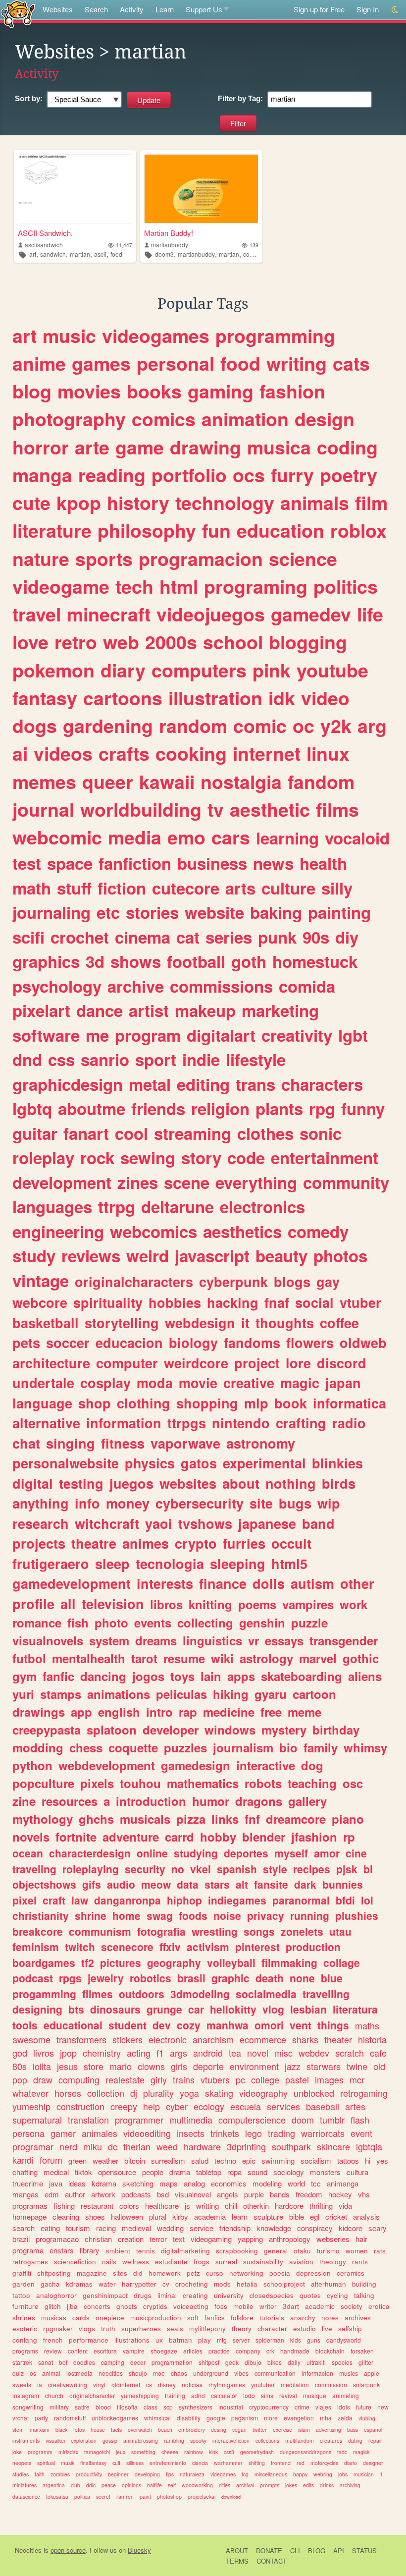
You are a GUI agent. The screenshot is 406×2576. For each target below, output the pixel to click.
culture (288, 888)
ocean (28, 1853)
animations (119, 1694)
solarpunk (366, 2384)
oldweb (363, 1343)
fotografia (161, 1931)
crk (270, 2351)
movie (198, 1383)
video (325, 698)
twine (357, 2066)
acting (139, 2053)
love (30, 642)
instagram (26, 2395)
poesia (280, 2273)
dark (305, 1884)
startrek (22, 2362)
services (283, 2106)
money (128, 1503)
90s (316, 937)
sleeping (238, 1564)
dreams (156, 1640)
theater (338, 2039)
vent (301, 2025)
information (124, 1423)
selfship (350, 2328)
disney (167, 2384)
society (352, 2306)
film (371, 503)
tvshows (205, 1523)
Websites (58, 9)
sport (156, 1059)
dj (134, 2093)
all (68, 1604)
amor (327, 1853)
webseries (333, 2239)
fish (78, 1623)
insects (191, 2133)
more (271, 2418)
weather (105, 2160)
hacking (233, 1302)
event (361, 2133)
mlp (256, 1403)
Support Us (204, 9)
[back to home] (18, 14)
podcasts (136, 2194)
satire (82, 2407)
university (229, 2295)
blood (103, 2407)
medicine (229, 1712)
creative (249, 1383)
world (296, 2183)
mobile (243, 2306)
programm (40, 2452)
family (321, 1747)
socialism (316, 2160)
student (127, 2025)
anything (41, 1503)
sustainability (263, 2262)
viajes (323, 2407)
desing (219, 2430)
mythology (43, 1819)
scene (187, 1182)
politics (346, 586)
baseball (323, 2106)
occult (291, 1543)
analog (194, 2183)
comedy (318, 1231)
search (24, 2228)
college (265, 2079)
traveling (34, 1869)
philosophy (147, 530)
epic (249, 2160)
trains (184, 2079)
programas (30, 2206)
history (138, 503)
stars (217, 1884)
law (80, 1900)
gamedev (311, 614)
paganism (245, 2418)
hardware (202, 2146)
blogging (308, 642)
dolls (269, 1583)
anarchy (303, 2318)
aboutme (92, 1108)
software (46, 1035)
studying (196, 1853)
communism (100, 1931)
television (113, 1604)
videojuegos (211, 614)
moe (159, 2373)
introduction (151, 1801)
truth (108, 2328)
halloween (127, 2216)
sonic (321, 1133)
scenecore (127, 1947)
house (98, 2430)
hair (361, 2239)
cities (225, 2485)
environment (254, 2066)
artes (355, 2106)
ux (159, 2340)
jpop (68, 2053)
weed (167, 2146)
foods (193, 1915)
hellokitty (233, 2009)
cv (166, 2284)
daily (294, 2362)
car (196, 2009)
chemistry (102, 2053)
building (364, 2284)
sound (257, 2172)
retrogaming (364, 2093)
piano (348, 1819)
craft (54, 1900)
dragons (259, 1801)
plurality (158, 2093)
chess (86, 1747)
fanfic (58, 1676)
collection (106, 2093)
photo (111, 1623)
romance (37, 1623)
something (143, 2452)
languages (52, 1206)
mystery (284, 1730)
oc (304, 726)
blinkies (337, 1463)
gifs (92, 1884)
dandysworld (344, 2340)
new (383, 2407)
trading (281, 2133)
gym (25, 1676)
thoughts (285, 1323)
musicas (54, 2318)
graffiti (22, 2273)
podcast (33, 1978)
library (90, 2250)
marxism (40, 2430)
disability (189, 2418)
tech (134, 586)
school (233, 642)
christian (98, 2239)
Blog (317, 2550)
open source (68, 2550)
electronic (168, 2039)
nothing (291, 1483)
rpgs (70, 1978)
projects (39, 1543)
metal (150, 1084)
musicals (145, 1819)
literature (52, 530)
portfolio (189, 475)
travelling (326, 1994)
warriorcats (323, 2133)
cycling (337, 2295)
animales (100, 2133)
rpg (322, 1108)
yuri (23, 1694)
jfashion (314, 1837)
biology (193, 1343)
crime (302, 2407)
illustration (215, 698)
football (196, 961)
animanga (343, 2183)
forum (51, 2160)
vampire (134, 2351)
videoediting (147, 2133)
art (33, 254)
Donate (269, 2550)
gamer (63, 2133)
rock (97, 1157)
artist (149, 1010)
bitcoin (135, 2160)
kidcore (351, 2228)
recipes (312, 1869)
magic (300, 1383)
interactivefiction (231, 2440)
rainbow (194, 2452)
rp (349, 1837)
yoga (189, 2093)
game (140, 447)
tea (235, 2053)
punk (277, 937)
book (291, 1403)
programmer (139, 2120)
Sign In (368, 9)
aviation (301, 2262)
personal (176, 363)
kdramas (79, 2284)
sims (267, 2395)
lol (367, 1900)
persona (28, 2133)
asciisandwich (44, 245)
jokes (291, 2485)
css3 (229, 2452)
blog (32, 391)
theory (242, 2328)
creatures (331, 2440)
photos (340, 1256)
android (208, 2053)
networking (246, 2273)
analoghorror (56, 2295)
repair (375, 2440)
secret (103, 2496)
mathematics (203, 1783)
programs (25, 2351)
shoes (95, 2216)
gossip (110, 2440)
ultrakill (316, 2362)
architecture (51, 1363)
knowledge (274, 2228)
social (314, 1302)
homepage (29, 2216)
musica (279, 447)
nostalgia (241, 782)
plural (158, 2216)
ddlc (91, 2485)
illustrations (132, 2340)
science (303, 559)
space (70, 863)
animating (346, 2395)
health (323, 863)
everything (256, 1182)
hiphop (184, 1900)
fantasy (45, 698)
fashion (292, 391)
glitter (366, 2362)
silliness (135, 2463)
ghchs (96, 1819)
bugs (295, 1503)
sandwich (53, 254)
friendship (235, 2228)
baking (276, 912)
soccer (68, 1343)
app (81, 1712)
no (178, 1869)
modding (38, 1747)
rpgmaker (58, 2328)
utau (340, 1931)
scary (378, 2228)
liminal (167, 2295)
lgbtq (32, 1108)
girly (159, 2079)
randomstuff (70, 2418)
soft (193, 2318)
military (59, 2407)
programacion (201, 559)
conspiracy (315, 2228)
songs (259, 1931)
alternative (46, 1423)
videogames (156, 336)
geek (232, 2362)
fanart (86, 1133)
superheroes (141, 2328)
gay (328, 1282)
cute (31, 503)
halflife (154, 2485)
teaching (312, 1783)
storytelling (122, 1323)
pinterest (257, 1947)
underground (211, 2373)
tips (170, 2474)
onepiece (110, 2318)
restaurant (97, 2206)
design (325, 419)
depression (313, 2273)
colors (129, 2206)
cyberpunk (233, 1282)
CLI (295, 2550)
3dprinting (246, 2146)
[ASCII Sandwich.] (75, 189)
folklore (242, 2318)
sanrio (105, 1059)
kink (213, 2452)
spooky (198, 2440)
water (107, 2284)
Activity (132, 9)
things (333, 2025)
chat (26, 1443)
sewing (148, 1157)
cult (116, 2463)
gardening (108, 726)
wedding (170, 2228)
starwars (324, 2066)
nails (109, 2262)
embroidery (192, 2430)
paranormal (301, 1900)
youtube (332, 670)
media (135, 837)
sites (120, 2273)
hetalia (247, 2284)
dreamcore (296, 1819)
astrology (266, 1658)
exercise (282, 2430)
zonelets (302, 1931)
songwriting (28, 2407)
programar (33, 2146)
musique (315, 2395)
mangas (25, 2194)
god (20, 2053)
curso (215, 2273)
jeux (121, 2452)
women (357, 2251)
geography (174, 1962)
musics (349, 2373)
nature (41, 559)
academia (210, 2216)
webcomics (153, 1231)
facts (116, 2430)
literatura (355, 2009)
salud (200, 2160)
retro (76, 642)
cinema (143, 937)
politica (82, 2496)
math (32, 888)
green (77, 2160)
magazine (92, 2273)
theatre (94, 1543)
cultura (357, 2172)
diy (347, 937)
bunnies (343, 1884)
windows (230, 1730)
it (245, 1323)
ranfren (125, 2496)
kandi (23, 2160)
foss (221, 2306)
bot (63, 2362)
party (41, 2418)
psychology (57, 986)
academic (320, 2306)
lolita (42, 2066)
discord (342, 1363)
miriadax (68, 2452)
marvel (318, 1658)
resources (70, 1801)
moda (155, 1383)
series (229, 937)
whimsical (157, 2418)
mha (326, 2418)
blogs (292, 1282)
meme (304, 1712)
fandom (321, 782)
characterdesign (90, 1853)
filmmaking (289, 1962)
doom (303, 2120)
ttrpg (117, 1206)
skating (219, 2093)
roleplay (43, 1157)
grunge (164, 2009)
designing (37, 2009)
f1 (160, 2053)
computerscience (252, 2120)
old (379, 2066)
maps (169, 2183)
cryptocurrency (269, 2407)
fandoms (252, 1343)
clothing (144, 1403)
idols (344, 2407)
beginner (118, 2474)
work (354, 1604)
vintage (41, 1280)
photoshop (169, 2496)
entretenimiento (168, 2463)
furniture (25, 2306)
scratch (350, 2053)
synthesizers (196, 2407)
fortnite (76, 1837)
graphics (46, 961)
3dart (291, 2306)
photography (69, 419)
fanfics (215, 2318)
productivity (89, 2474)
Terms (237, 2561)
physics (150, 1463)
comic (260, 726)
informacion (317, 2373)
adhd (198, 2395)
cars (231, 837)
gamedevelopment (72, 1583)
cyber (177, 2106)
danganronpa (127, 1900)
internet (267, 753)
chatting (25, 2172)
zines (138, 1182)
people (153, 2172)
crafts (124, 753)
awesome (31, 2039)
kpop (79, 503)
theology (333, 2262)
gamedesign (196, 1765)
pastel (297, 2079)
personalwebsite (66, 1463)
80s (20, 2066)
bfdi (345, 1900)
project (257, 1363)
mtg (222, 2340)
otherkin (256, 2206)
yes (382, 2160)
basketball (46, 1323)
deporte (208, 2066)
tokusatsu (57, 2496)
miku (93, 2146)
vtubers (215, 2079)
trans (255, 1084)
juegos (131, 1483)
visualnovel (193, 2194)
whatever (30, 2093)
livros (44, 2053)
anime (39, 363)
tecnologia (170, 1564)
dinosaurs (115, 2009)
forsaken (362, 2351)
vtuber (360, 1302)
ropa (234, 2172)
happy (300, 2474)
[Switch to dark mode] (395, 10)
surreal (226, 2262)
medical (56, 2172)
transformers (81, 2039)
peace (109, 2485)
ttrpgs (187, 1423)
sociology (289, 2172)
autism (312, 1583)
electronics (262, 1206)
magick (361, 2452)
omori (269, 2025)
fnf (252, 1819)
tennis (146, 2251)
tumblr (332, 2120)
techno (225, 2160)
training (175, 2395)
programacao (57, 2239)
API (339, 2550)
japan (343, 1383)
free (271, 1712)
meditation (295, 2384)
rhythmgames (227, 2384)
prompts (270, 2485)
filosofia (127, 2407)
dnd (27, 1059)
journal (43, 809)
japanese (267, 1523)
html (179, 586)
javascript (212, 1256)
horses (68, 2093)
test (27, 863)
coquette (133, 1747)
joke (17, 2452)
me (97, 1035)
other (357, 1583)
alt (242, 1884)
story (201, 1157)
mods (222, 2284)
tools (25, 2025)
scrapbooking (237, 2251)
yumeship (31, 2106)
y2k (336, 726)
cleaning (66, 2216)
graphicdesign (68, 1084)
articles (193, 2351)
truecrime (28, 2183)
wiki (222, 1658)
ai (20, 753)
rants (360, 2262)
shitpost (209, 2362)
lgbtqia (369, 2146)
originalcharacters (134, 1282)
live (327, 2328)
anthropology (290, 2239)
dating (355, 2440)
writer (268, 2306)
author (75, 2194)
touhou (140, 1783)
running (310, 1915)
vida (345, 2206)
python (32, 1765)
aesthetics (242, 1231)
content (78, 2351)
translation (88, 2120)
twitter (260, 2430)
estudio (304, 2328)
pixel (25, 1900)
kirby (180, 2216)
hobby (218, 1837)
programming (275, 336)
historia (372, 2039)
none (302, 1978)
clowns (151, 2066)
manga (42, 475)
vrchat (21, 2418)
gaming (221, 391)
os (33, 2373)
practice (219, 2351)
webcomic (57, 837)
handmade (295, 2351)
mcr (357, 2079)
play (204, 2340)
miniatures (25, 2485)
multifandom (300, 2440)
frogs (202, 2262)
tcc (316, 2183)
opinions (131, 2485)
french (53, 2340)
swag (160, 1915)
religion (220, 1108)
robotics (151, 1978)
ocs (249, 475)
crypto (196, 1543)
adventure (131, 1837)
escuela (246, 2106)
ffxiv (170, 1947)
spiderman (270, 2340)
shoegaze (164, 2351)
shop (95, 1403)
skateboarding (302, 1676)
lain (211, 1676)
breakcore (38, 1931)
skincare (333, 2146)
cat (188, 937)
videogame (61, 586)
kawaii (167, 782)
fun (216, 530)
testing (81, 1483)
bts (76, 2009)
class (151, 2407)
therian (137, 2146)
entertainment (325, 1157)
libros (166, 1604)
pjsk (347, 1869)
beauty (281, 1256)
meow (156, 1884)
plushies (357, 1915)
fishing (64, 2206)
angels (228, 2194)
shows (136, 961)
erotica (379, 2306)
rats (380, 2251)
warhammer (228, 2463)
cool (131, 1133)
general (276, 2251)
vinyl (99, 2384)
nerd (68, 2146)
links (225, 1819)
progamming (44, 1994)
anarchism (213, 2039)
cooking (191, 753)
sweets (22, 2384)
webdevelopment (107, 1765)
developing (147, 2474)
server (241, 2340)
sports (104, 559)
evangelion (299, 2418)
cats (351, 363)
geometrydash (257, 2452)
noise (227, 1915)
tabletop (209, 2172)
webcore (40, 1302)
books (154, 391)
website (214, 912)
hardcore (289, 2206)
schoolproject (284, 2284)
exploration (84, 2440)
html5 (289, 1564)
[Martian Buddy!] (201, 189)
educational (73, 2025)
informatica (350, 1403)
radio (349, 1423)
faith (40, 2474)
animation (245, 419)
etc (108, 912)
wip (329, 1503)
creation (131, 2239)
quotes (310, 2295)
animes (146, 1543)
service (202, 2228)
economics (229, 2183)
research (41, 1523)
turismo (328, 2251)
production (313, 1947)
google (216, 2418)
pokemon (53, 670)
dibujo (253, 2362)
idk (282, 698)
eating (50, 2228)
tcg (245, 2474)
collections (267, 2440)
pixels (97, 1783)
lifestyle (256, 1059)
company (248, 2351)
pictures (121, 1962)
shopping (207, 1403)
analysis (366, 2216)
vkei (201, 1869)
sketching (138, 2183)
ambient (118, 2251)
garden (24, 2284)
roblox (358, 530)
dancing (103, 1676)
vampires (308, 1604)
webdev (314, 2053)
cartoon (314, 1694)
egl (315, 2216)
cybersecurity (200, 1503)
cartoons (123, 698)
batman (180, 2340)
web (121, 642)
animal (51, 2373)
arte (92, 447)
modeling (267, 2183)
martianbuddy (170, 245)
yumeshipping (140, 2395)
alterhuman (329, 2284)
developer (171, 1730)
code (250, 254)
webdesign (200, 1323)
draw (43, 2079)
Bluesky (139, 2550)
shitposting (54, 2273)
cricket (336, 2216)
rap (188, 1712)
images (329, 2079)
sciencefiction (75, 2262)
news (273, 863)
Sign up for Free (319, 9)
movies (89, 391)
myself (291, 1853)
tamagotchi (97, 2452)
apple (372, 2373)
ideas (77, 2183)
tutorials (272, 2318)
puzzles (185, 1747)
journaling (51, 912)
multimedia (191, 2120)
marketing (280, 1010)
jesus (67, 2066)
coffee (339, 1323)
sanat (46, 2362)
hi (368, 2160)
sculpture (268, 2216)
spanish (237, 1869)
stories (152, 912)
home (127, 1915)
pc (240, 2079)
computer (127, 1363)
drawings (39, 1712)
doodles (84, 2362)
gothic (361, 1658)
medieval (136, 2228)
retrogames (30, 2262)
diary (123, 670)
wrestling (215, 1931)
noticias (192, 2384)
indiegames (237, 1900)
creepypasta (47, 1730)
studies (21, 2474)
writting (207, 2206)
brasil (191, 1978)
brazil (21, 2239)
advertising (329, 2430)
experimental (264, 1463)
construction (80, 2106)
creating (195, 2295)
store (94, 2066)
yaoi (159, 1523)
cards (81, 2318)
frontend (281, 2463)
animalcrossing (141, 2440)
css (61, 1059)
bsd (163, 2194)
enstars (62, 2250)
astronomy (261, 1443)
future (364, 2407)
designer (373, 2463)
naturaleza (192, 2474)
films (337, 809)
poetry (349, 475)
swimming (278, 2160)
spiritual (46, 2463)
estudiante (171, 2262)
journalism (243, 1747)
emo (186, 837)
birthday (336, 1730)
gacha (50, 2284)
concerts (97, 2306)
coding (347, 447)
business (212, 863)
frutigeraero (51, 1564)
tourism (78, 2228)
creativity (297, 1035)
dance (100, 1010)
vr (254, 1640)
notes (330, 2318)
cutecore (186, 888)
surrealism (168, 2160)
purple (254, 2194)
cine (356, 1853)
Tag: (240, 98)
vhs (364, 2194)
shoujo (138, 2373)
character (272, 2328)
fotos (79, 2430)
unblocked (314, 2093)
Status (364, 2550)
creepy (124, 2106)
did (138, 2273)
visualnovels (48, 1640)
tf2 (88, 1962)
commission (331, 2384)
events (153, 1623)
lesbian (308, 2009)
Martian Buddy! (169, 233)
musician (364, 2474)
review (53, 2351)
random (193, 726)
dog (312, 1765)
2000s (171, 642)
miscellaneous (271, 2474)
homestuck (315, 961)
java (56, 2183)
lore (298, 1363)
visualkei (55, 2440)
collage (342, 1962)
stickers (127, 2039)
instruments (26, 2440)
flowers (310, 1343)
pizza (191, 1819)
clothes (265, 1133)
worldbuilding (141, 809)
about (241, 1483)
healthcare (162, 2206)
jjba (72, 2306)
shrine (91, 1915)
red (301, 2463)
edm (52, 2194)
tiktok (83, 2172)
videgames (223, 2474)
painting (339, 912)
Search (96, 9)
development (62, 1182)
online (152, 1853)
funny (363, 1108)
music (69, 336)
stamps (61, 1694)
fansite (271, 1884)
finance (223, 1583)
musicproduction (156, 2318)
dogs (35, 726)
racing (106, 2228)
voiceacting (191, 2306)
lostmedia (79, 2373)
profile (33, 1604)
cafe (378, 2053)
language (42, 1403)
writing (297, 363)
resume (184, 1658)
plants (279, 1108)
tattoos (348, 2160)
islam (304, 2430)
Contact (272, 2561)
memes (44, 782)
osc (353, 1783)
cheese (170, 2452)
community (346, 1182)
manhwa (228, 2025)
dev (162, 2025)
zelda (345, 2418)
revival (288, 2395)
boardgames (44, 1962)
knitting (210, 1604)
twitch (80, 1947)
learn (240, 2216)
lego (254, 2133)
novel (258, 2053)
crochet (80, 937)
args (178, 2053)
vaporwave (185, 1443)
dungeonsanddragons (305, 2452)
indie (201, 1059)
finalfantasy (93, 2463)
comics (164, 419)
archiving (350, 2485)
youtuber (263, 2384)
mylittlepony (207, 2328)
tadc (342, 2452)
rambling (174, 2440)
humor (211, 1801)
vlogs (87, 2328)
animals (315, 503)
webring (323, 2474)
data (188, 1884)
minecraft (109, 614)
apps (241, 1676)
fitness (123, 1443)
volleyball (231, 1962)
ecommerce (263, 2039)
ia (40, 2384)
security (145, 1869)
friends (158, 1108)
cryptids (155, 2306)
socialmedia (266, 1994)
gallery (307, 1801)
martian (80, 254)
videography (263, 2093)
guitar (35, 1133)
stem (18, 2430)
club (76, 2485)
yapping (250, 2239)
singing (71, 1443)
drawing (205, 447)
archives (358, 2318)
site (261, 1503)
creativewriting (68, 2384)
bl (368, 1869)
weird (148, 1256)
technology (225, 503)
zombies (60, 2474)
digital (33, 1483)
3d (95, 961)
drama (180, 2172)
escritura (105, 2351)
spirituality (108, 1302)
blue (332, 1978)
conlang (25, 2340)
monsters (325, 2172)
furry (292, 475)
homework (165, 2273)
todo (249, 2395)
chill (231, 2206)
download (231, 2497)
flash (360, 2120)
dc (113, 2146)
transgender (344, 1640)
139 (254, 245)
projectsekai (202, 2496)
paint (145, 2496)
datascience (26, 2496)
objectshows (44, 1884)
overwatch (140, 2430)
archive (136, 986)
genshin (262, 1623)
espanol (373, 2430)
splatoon (112, 1730)
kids (296, 2340)
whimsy (365, 1747)
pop (20, 2079)
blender (264, 1837)
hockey (340, 2194)
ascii (100, 254)
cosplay (105, 1383)
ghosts (127, 2306)
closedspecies (272, 2295)
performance (89, 2340)
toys (182, 1676)
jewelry (106, 1978)
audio (121, 1884)
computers (199, 670)
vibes (241, 2373)
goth (249, 961)
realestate (125, 2079)
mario (121, 2066)
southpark (291, 2146)
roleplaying (91, 1869)
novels (31, 1837)
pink (272, 670)
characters (322, 1084)
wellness (136, 2262)
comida (307, 986)
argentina (54, 2485)
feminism (36, 1947)
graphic (230, 1978)
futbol (29, 1658)
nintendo (241, 1423)
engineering (58, 1231)
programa (28, 2250)
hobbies (175, 1302)
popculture (43, 1783)
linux (328, 753)
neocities (111, 2373)
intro (159, 1712)
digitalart (221, 1035)
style (275, 1869)
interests (165, 1583)
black (61, 2430)
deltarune (178, 1206)
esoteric (25, 2328)
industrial (231, 2407)
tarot (144, 1658)
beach (165, 2430)
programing (256, 586)
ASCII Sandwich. (45, 233)
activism (208, 1947)
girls (179, 2066)
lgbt (353, 1035)
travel (37, 614)
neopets (22, 2463)
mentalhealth (89, 1658)
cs (149, 2384)
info (87, 1503)
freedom (309, 2194)
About (237, 2550)
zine (24, 1801)
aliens (365, 1676)
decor (138, 2362)
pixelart (41, 1010)
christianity (41, 1915)
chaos (179, 2373)
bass (353, 2430)
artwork (103, 2194)
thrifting (321, 2206)
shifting (257, 2463)
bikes (275, 2362)
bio (288, 1747)
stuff (74, 888)
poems (257, 1604)
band (318, 1523)
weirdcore (196, 1363)
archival (245, 2485)
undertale (43, 1383)
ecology (209, 2106)
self (172, 2485)
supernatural (37, 2120)
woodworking (197, 2485)
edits (308, 2485)
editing (203, 1084)
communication (275, 2373)
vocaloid (357, 838)
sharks (305, 2039)
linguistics (212, 1640)
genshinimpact (105, 2295)
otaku (302, 2251)
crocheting (192, 2284)
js (187, 2206)
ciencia (200, 2463)
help (152, 2106)
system (109, 1640)
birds (339, 1483)
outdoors (142, 1994)
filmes (98, 1994)
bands (280, 2194)
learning (287, 838)
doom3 (164, 254)
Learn (165, 9)
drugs (143, 2295)
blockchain (330, 2351)
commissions (221, 986)
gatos (199, 1463)
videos (63, 753)
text (179, 2239)
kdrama (104, 2183)
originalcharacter (92, 2395)
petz (193, 2273)
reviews (91, 1256)
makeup (205, 1010)
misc (283, 2053)
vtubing (367, 2418)
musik (68, 2463)
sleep (112, 1564)
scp (168, 2407)
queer (108, 782)
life (370, 614)
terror (158, 2239)
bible (297, 2216)
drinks (327, 2485)
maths (367, 2025)
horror (41, 447)
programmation (172, 2362)
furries (244, 1543)
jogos (148, 1676)
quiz (18, 2373)
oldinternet (126, 2384)
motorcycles (324, 2463)
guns (314, 2340)
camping (113, 2362)
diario (351, 2463)
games (101, 363)
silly (337, 888)
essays (284, 1640)
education (280, 530)
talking (364, 2295)
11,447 (124, 245)
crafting (301, 1423)
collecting (205, 1623)
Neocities (28, 2550)
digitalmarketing (185, 2251)
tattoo (21, 2295)
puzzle (309, 1623)
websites (188, 1483)
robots (263, 1783)
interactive (266, 1765)
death (270, 1978)
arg (372, 726)
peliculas (181, 1694)
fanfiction (135, 863)
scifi (28, 937)
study (34, 1256)
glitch (53, 2306)
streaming (193, 1133)
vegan (239, 2430)
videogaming (211, 2239)
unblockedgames (115, 2418)
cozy (189, 2025)
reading (112, 475)
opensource (117, 2172)
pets (26, 1343)
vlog (273, 2009)
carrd (179, 1837)
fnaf (277, 1302)
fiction (122, 888)
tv (216, 809)
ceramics (351, 2273)
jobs (343, 2474)
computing (79, 2079)
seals (175, 2328)
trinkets (225, 2133)
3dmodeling (200, 1994)
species (342, 2362)
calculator (224, 2395)
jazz (293, 2066)
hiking (231, 1694)
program (148, 1035)
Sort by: (29, 98)
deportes (246, 1853)
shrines (24, 2318)
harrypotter (139, 2284)
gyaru (271, 1694)
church (54, 2395)
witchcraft (107, 1523)
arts (240, 888)
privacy (266, 1915)
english (119, 1712)
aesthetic (270, 809)
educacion (129, 1343)
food (116, 254)
